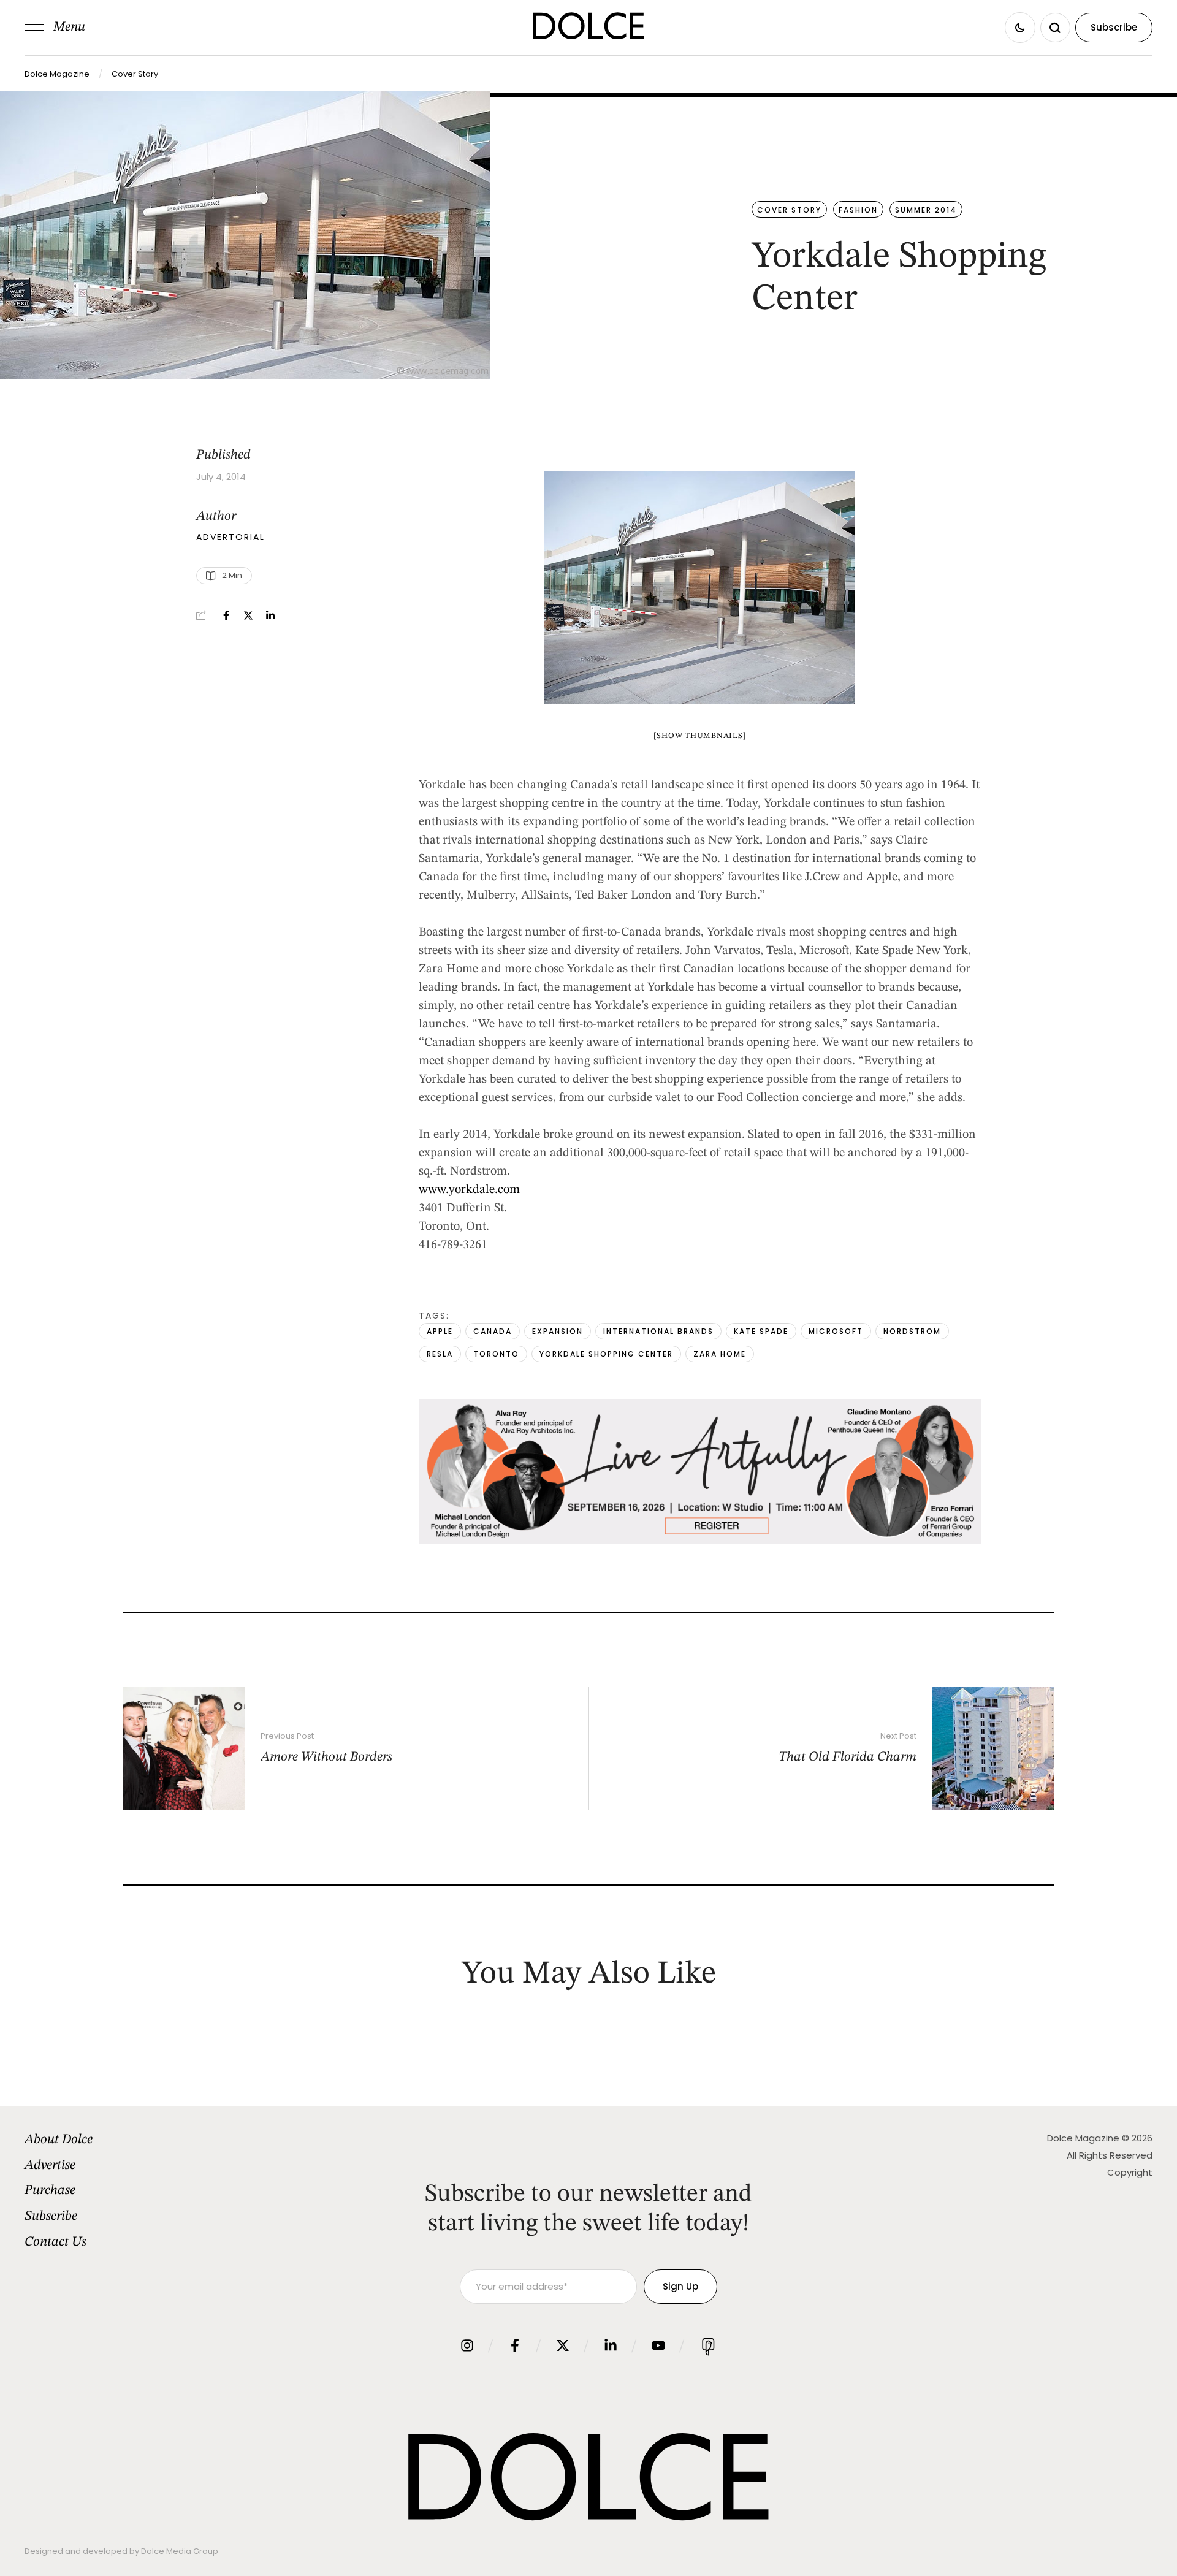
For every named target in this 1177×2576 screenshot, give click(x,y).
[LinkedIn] (270, 615)
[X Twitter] (248, 615)
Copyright (1130, 2172)
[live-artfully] (700, 1541)
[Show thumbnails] (700, 736)
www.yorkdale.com (469, 1190)
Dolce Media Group (180, 2551)
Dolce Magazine (57, 74)
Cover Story (135, 74)
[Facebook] (226, 615)
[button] (55, 28)
